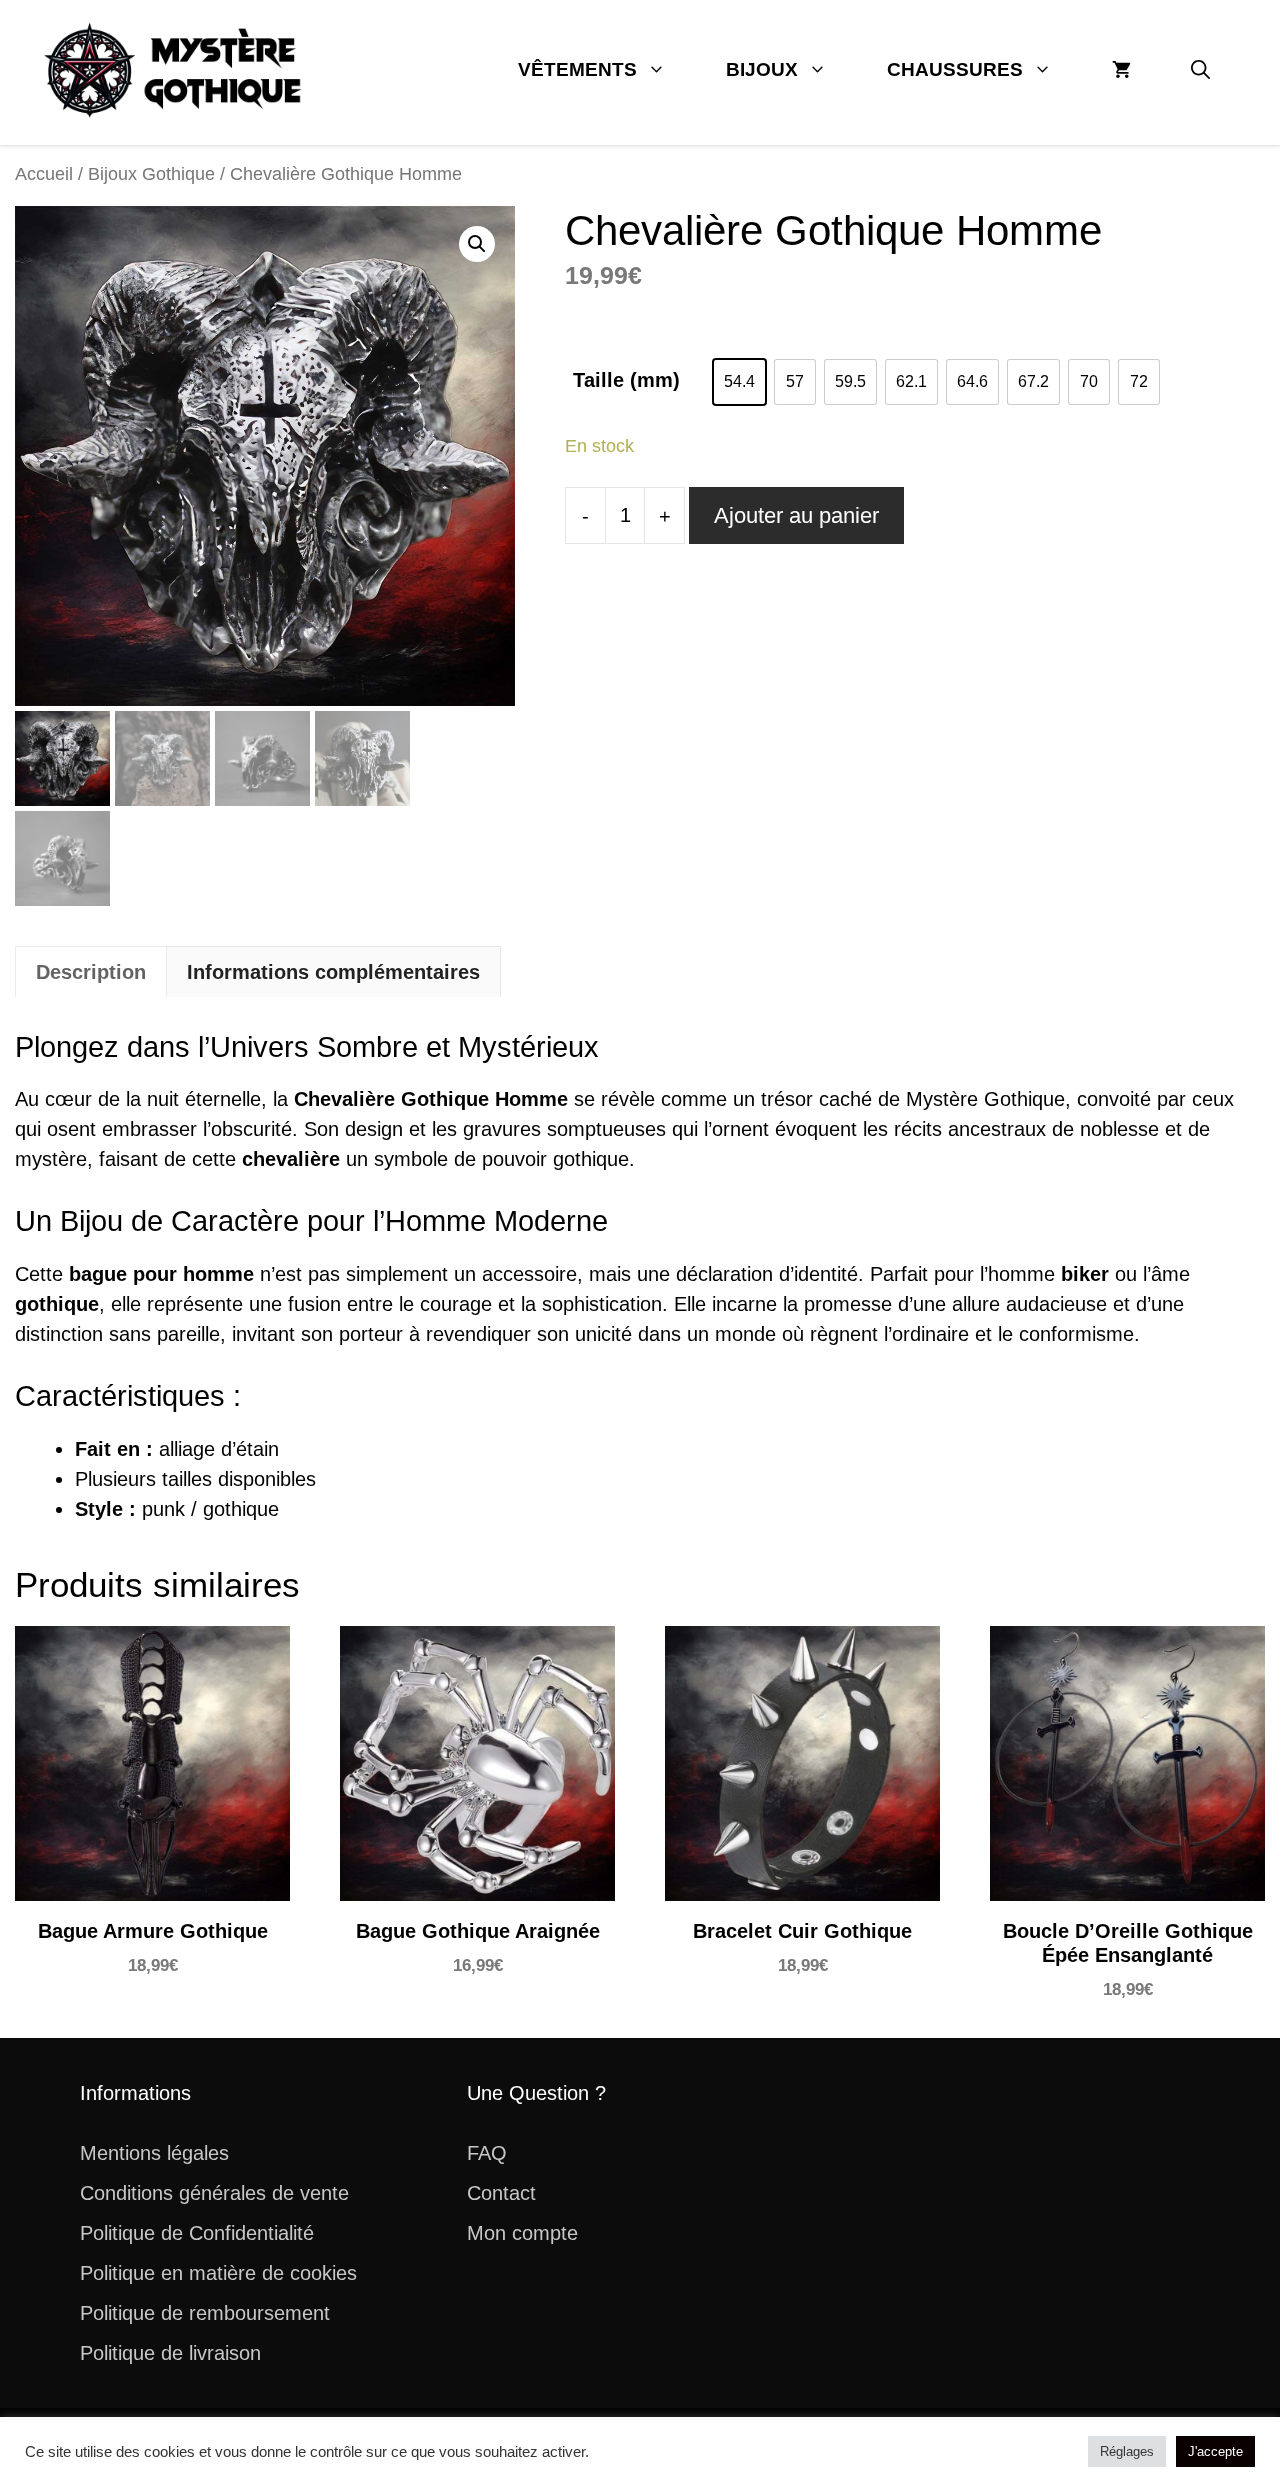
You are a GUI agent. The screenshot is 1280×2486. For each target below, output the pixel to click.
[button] (1200, 70)
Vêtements (577, 69)
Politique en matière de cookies (218, 2273)
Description (91, 972)
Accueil (44, 173)
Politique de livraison (170, 2353)
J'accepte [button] (1215, 2451)
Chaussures (955, 69)
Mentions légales (154, 2153)
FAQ (487, 2153)
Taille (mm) (626, 380)
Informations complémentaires (333, 972)
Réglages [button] (1127, 2451)
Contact (501, 2193)
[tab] (91, 971)
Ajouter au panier (796, 515)
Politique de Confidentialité (197, 2233)
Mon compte (522, 2233)
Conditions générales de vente (214, 2193)
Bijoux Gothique (151, 173)
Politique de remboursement (205, 2313)
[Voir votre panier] (1121, 70)
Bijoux (762, 69)
